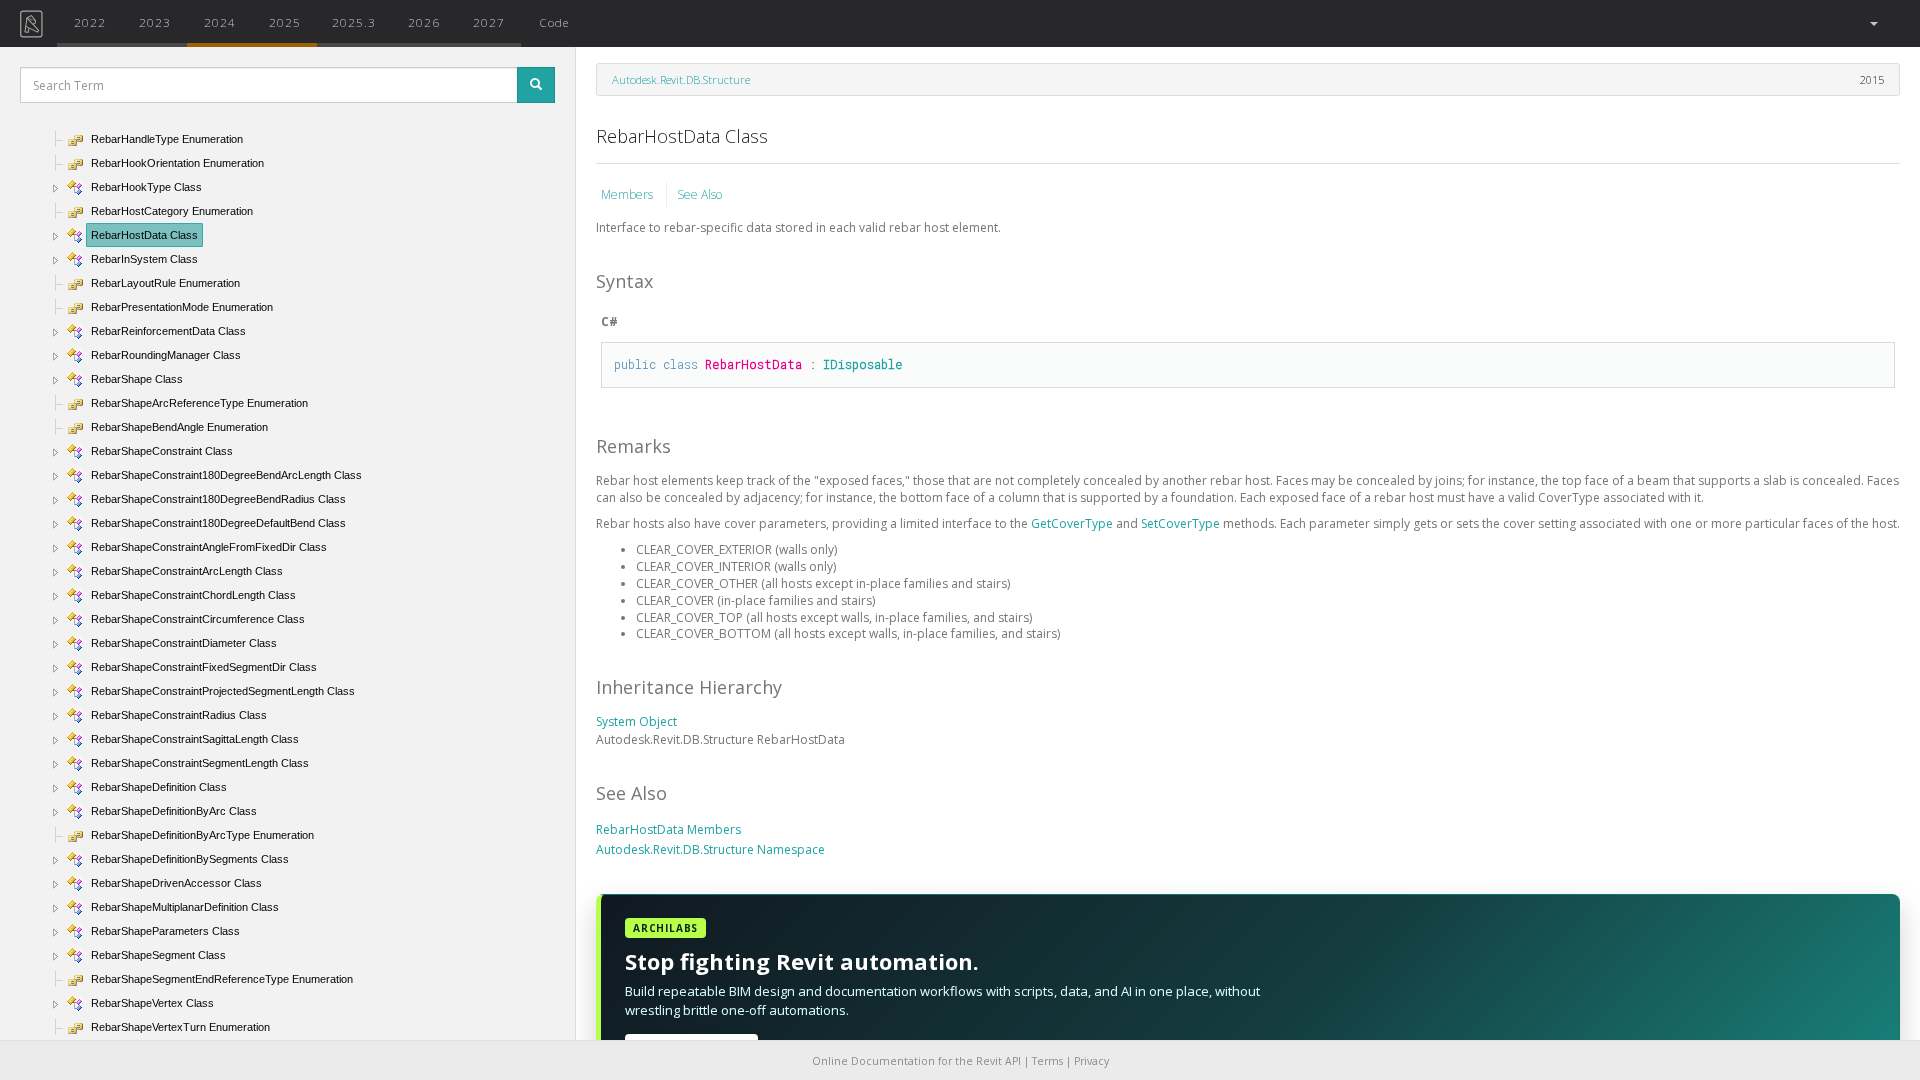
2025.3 (354, 22)
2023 (155, 22)
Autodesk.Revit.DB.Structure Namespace (710, 849)
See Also (699, 194)
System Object (636, 721)
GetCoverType (1073, 523)
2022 (90, 22)
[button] (1872, 23)
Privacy (1091, 1061)
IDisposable (863, 364)
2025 (285, 22)
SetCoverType (1182, 523)
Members (628, 194)
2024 (220, 22)
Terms (1047, 1061)
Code (554, 22)
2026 (424, 22)
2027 (489, 22)
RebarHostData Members (668, 829)
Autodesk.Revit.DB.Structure (681, 79)
